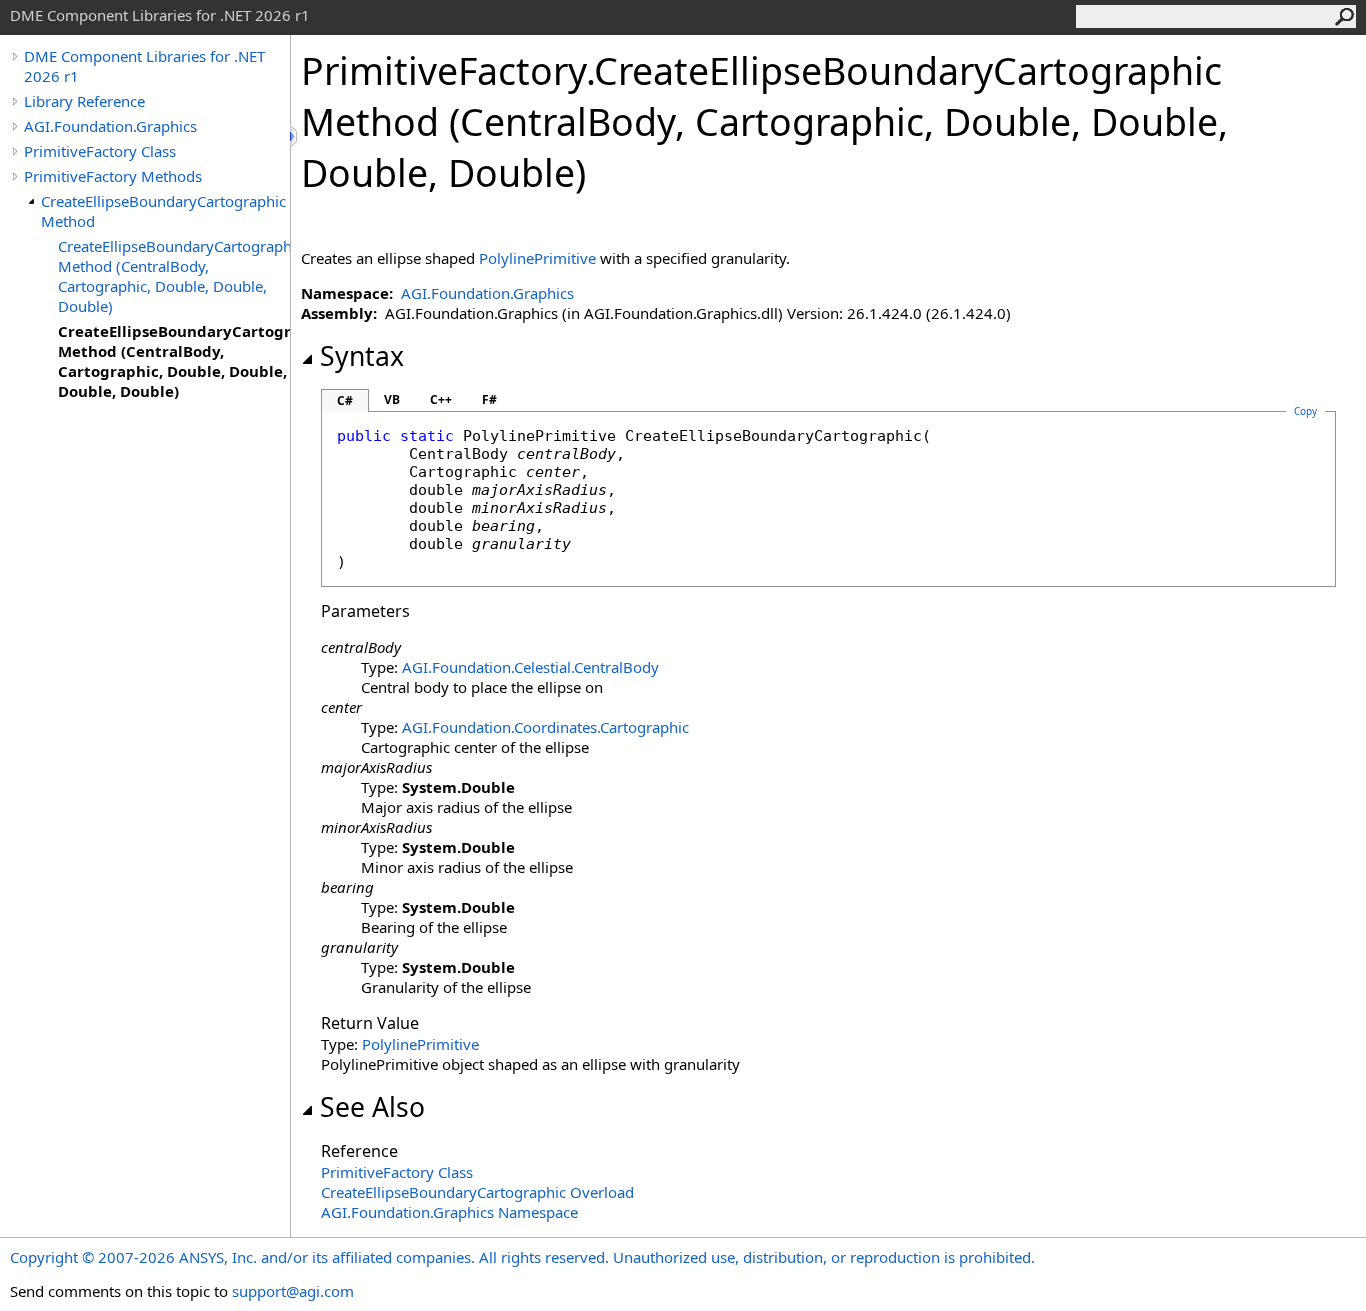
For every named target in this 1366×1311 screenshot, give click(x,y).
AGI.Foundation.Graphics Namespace (449, 1212)
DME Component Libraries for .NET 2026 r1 (144, 66)
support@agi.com (293, 1291)
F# (489, 399)
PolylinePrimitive (537, 258)
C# (345, 400)
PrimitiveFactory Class (100, 151)
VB (392, 399)
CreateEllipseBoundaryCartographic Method (163, 211)
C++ (441, 399)
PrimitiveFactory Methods (113, 176)
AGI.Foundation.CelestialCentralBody (530, 667)
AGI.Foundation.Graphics (110, 126)
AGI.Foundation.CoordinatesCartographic (545, 727)
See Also (372, 1107)
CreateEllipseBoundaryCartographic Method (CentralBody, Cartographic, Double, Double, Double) (174, 276)
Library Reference (84, 101)
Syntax (362, 356)
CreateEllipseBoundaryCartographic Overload (477, 1192)
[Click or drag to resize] (295, 136)
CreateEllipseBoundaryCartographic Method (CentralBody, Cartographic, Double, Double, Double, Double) (174, 361)
